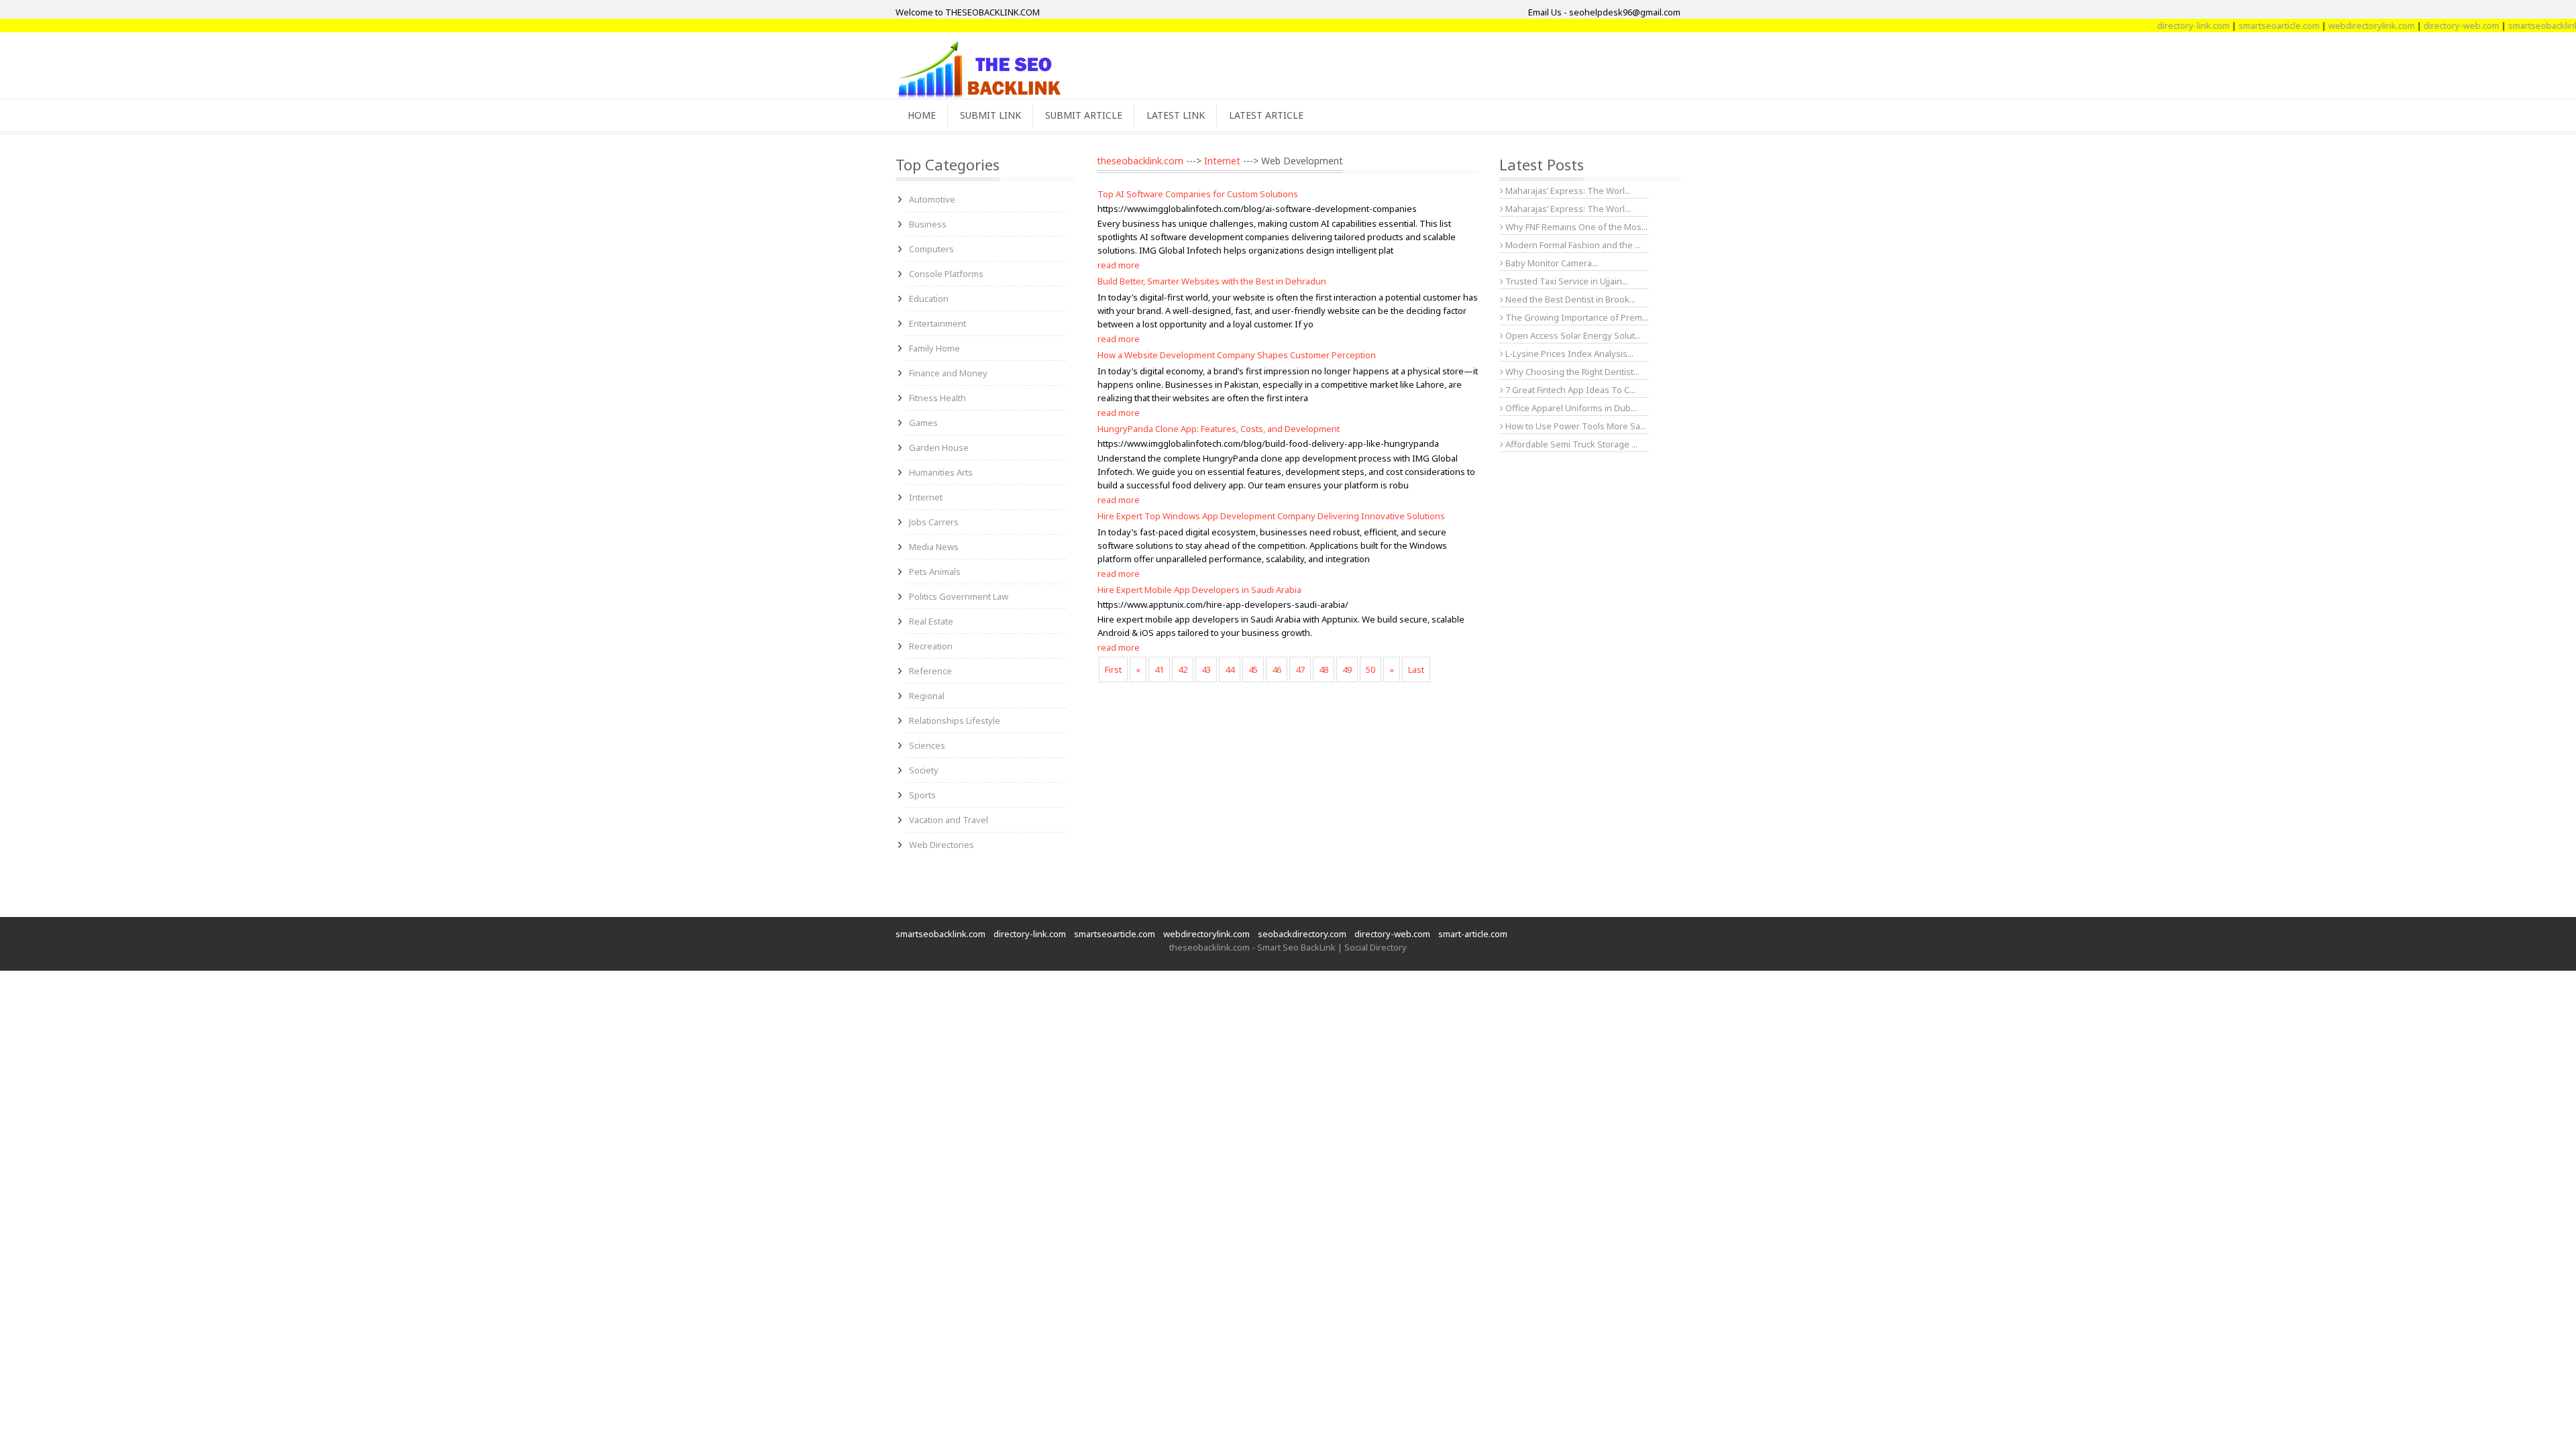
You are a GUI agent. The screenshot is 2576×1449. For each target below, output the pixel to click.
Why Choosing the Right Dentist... (1571, 372)
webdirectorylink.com (2331, 25)
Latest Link (1176, 115)
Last (1416, 669)
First (1113, 669)
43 (1206, 669)
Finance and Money (948, 373)
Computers (931, 249)
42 (1183, 669)
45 (1253, 669)
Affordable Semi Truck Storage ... (1570, 444)
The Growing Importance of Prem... (1576, 317)
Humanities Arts (941, 472)
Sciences (927, 745)
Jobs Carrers (934, 522)
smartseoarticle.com (2238, 25)
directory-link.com (2153, 25)
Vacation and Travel (949, 820)
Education (929, 299)
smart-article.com (1473, 934)
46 (1277, 669)
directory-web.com (2421, 25)
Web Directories (942, 845)
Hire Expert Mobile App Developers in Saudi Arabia (1199, 590)
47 (1300, 669)
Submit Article (1084, 115)
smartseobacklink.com (2512, 25)
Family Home (934, 348)
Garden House (939, 447)
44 (1230, 669)
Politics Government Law (959, 596)
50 (1371, 669)
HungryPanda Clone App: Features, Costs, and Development (1219, 429)
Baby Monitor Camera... (1551, 263)
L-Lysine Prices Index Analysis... (1568, 354)
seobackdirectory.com (1302, 934)
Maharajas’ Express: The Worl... (1567, 191)
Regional (927, 696)
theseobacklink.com (1140, 161)
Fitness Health (937, 398)
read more (1119, 265)
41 (1159, 669)
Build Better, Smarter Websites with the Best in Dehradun (1212, 281)
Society (924, 770)
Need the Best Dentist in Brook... (1569, 299)
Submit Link (990, 115)
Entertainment (937, 323)
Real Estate (931, 621)
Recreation (931, 646)
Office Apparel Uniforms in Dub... (1570, 408)
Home (922, 115)
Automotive (932, 199)
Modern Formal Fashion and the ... (1572, 245)
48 (1324, 669)
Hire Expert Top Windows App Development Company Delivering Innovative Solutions (1271, 516)
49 (1347, 669)
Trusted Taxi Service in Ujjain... (1566, 281)
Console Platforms (946, 274)
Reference (930, 671)
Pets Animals (935, 572)
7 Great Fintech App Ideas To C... (1569, 390)
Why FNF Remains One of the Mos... (1575, 227)
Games (923, 423)
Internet (926, 497)
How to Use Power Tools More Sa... (1575, 426)
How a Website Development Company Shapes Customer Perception (1237, 355)
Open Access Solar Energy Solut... (1572, 335)
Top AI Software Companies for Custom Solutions (1198, 194)
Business (928, 224)
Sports (922, 795)
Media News (934, 547)
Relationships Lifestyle (955, 720)
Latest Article (1266, 115)
